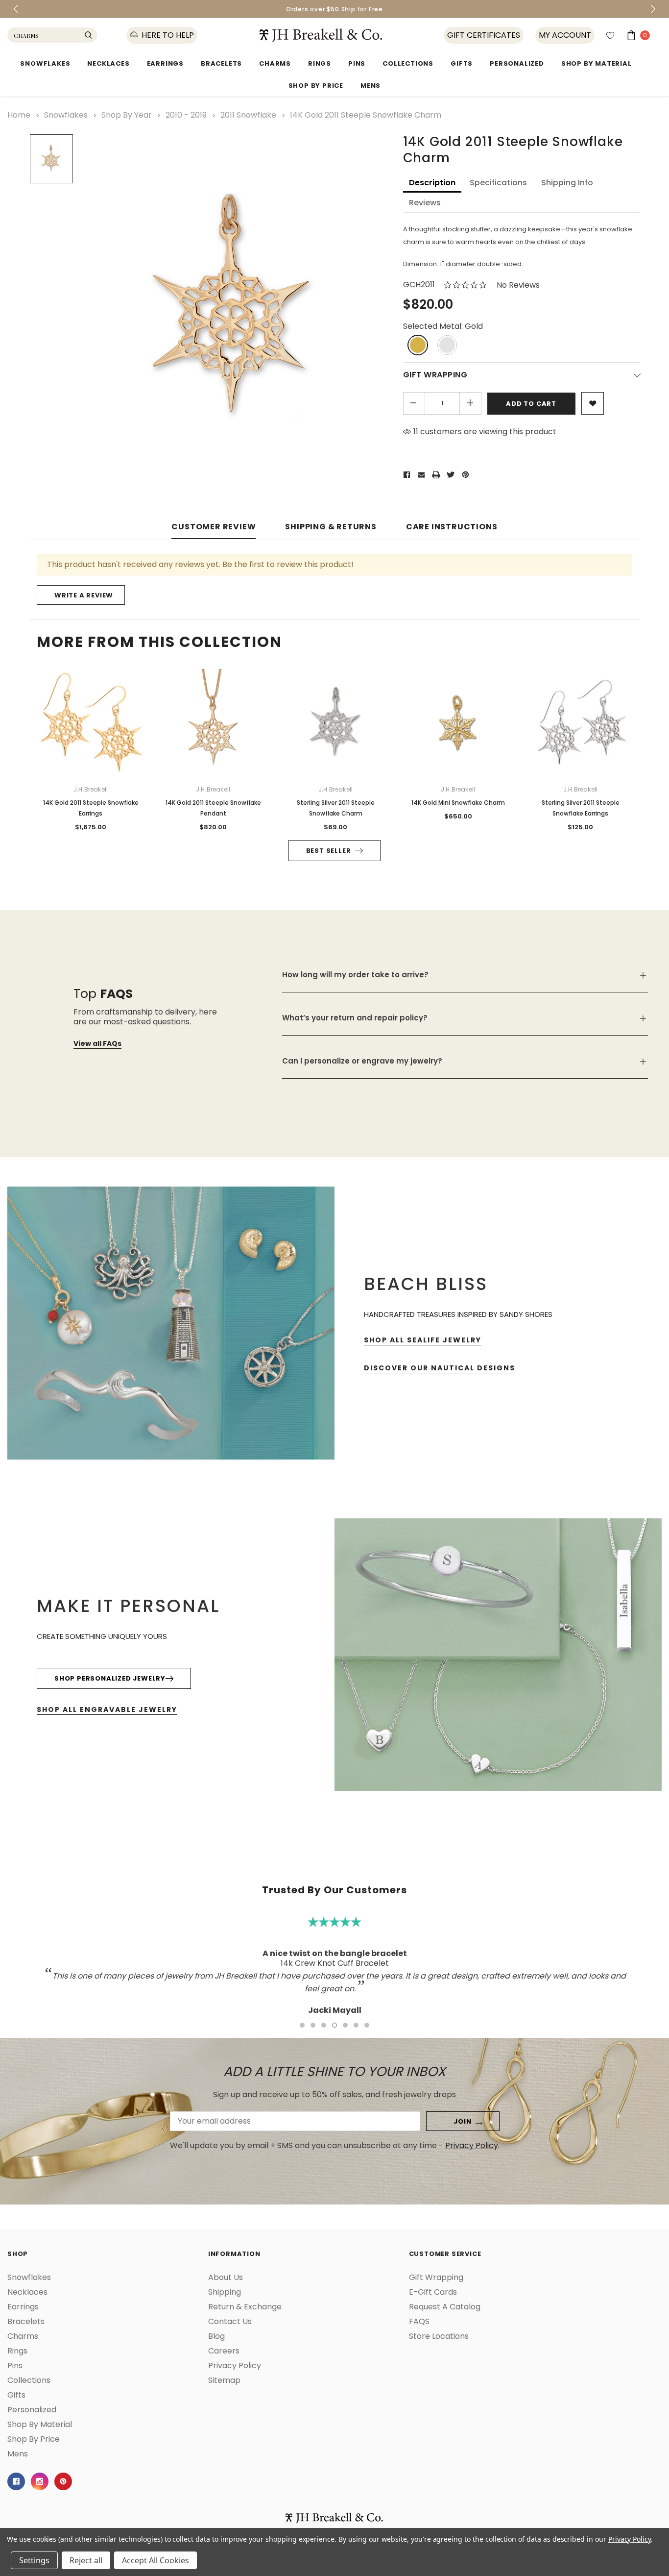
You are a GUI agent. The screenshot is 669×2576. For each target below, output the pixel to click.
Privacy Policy (630, 2539)
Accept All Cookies (155, 2560)
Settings (34, 2560)
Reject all (86, 2560)
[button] (543, 1185)
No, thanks (428, 1337)
